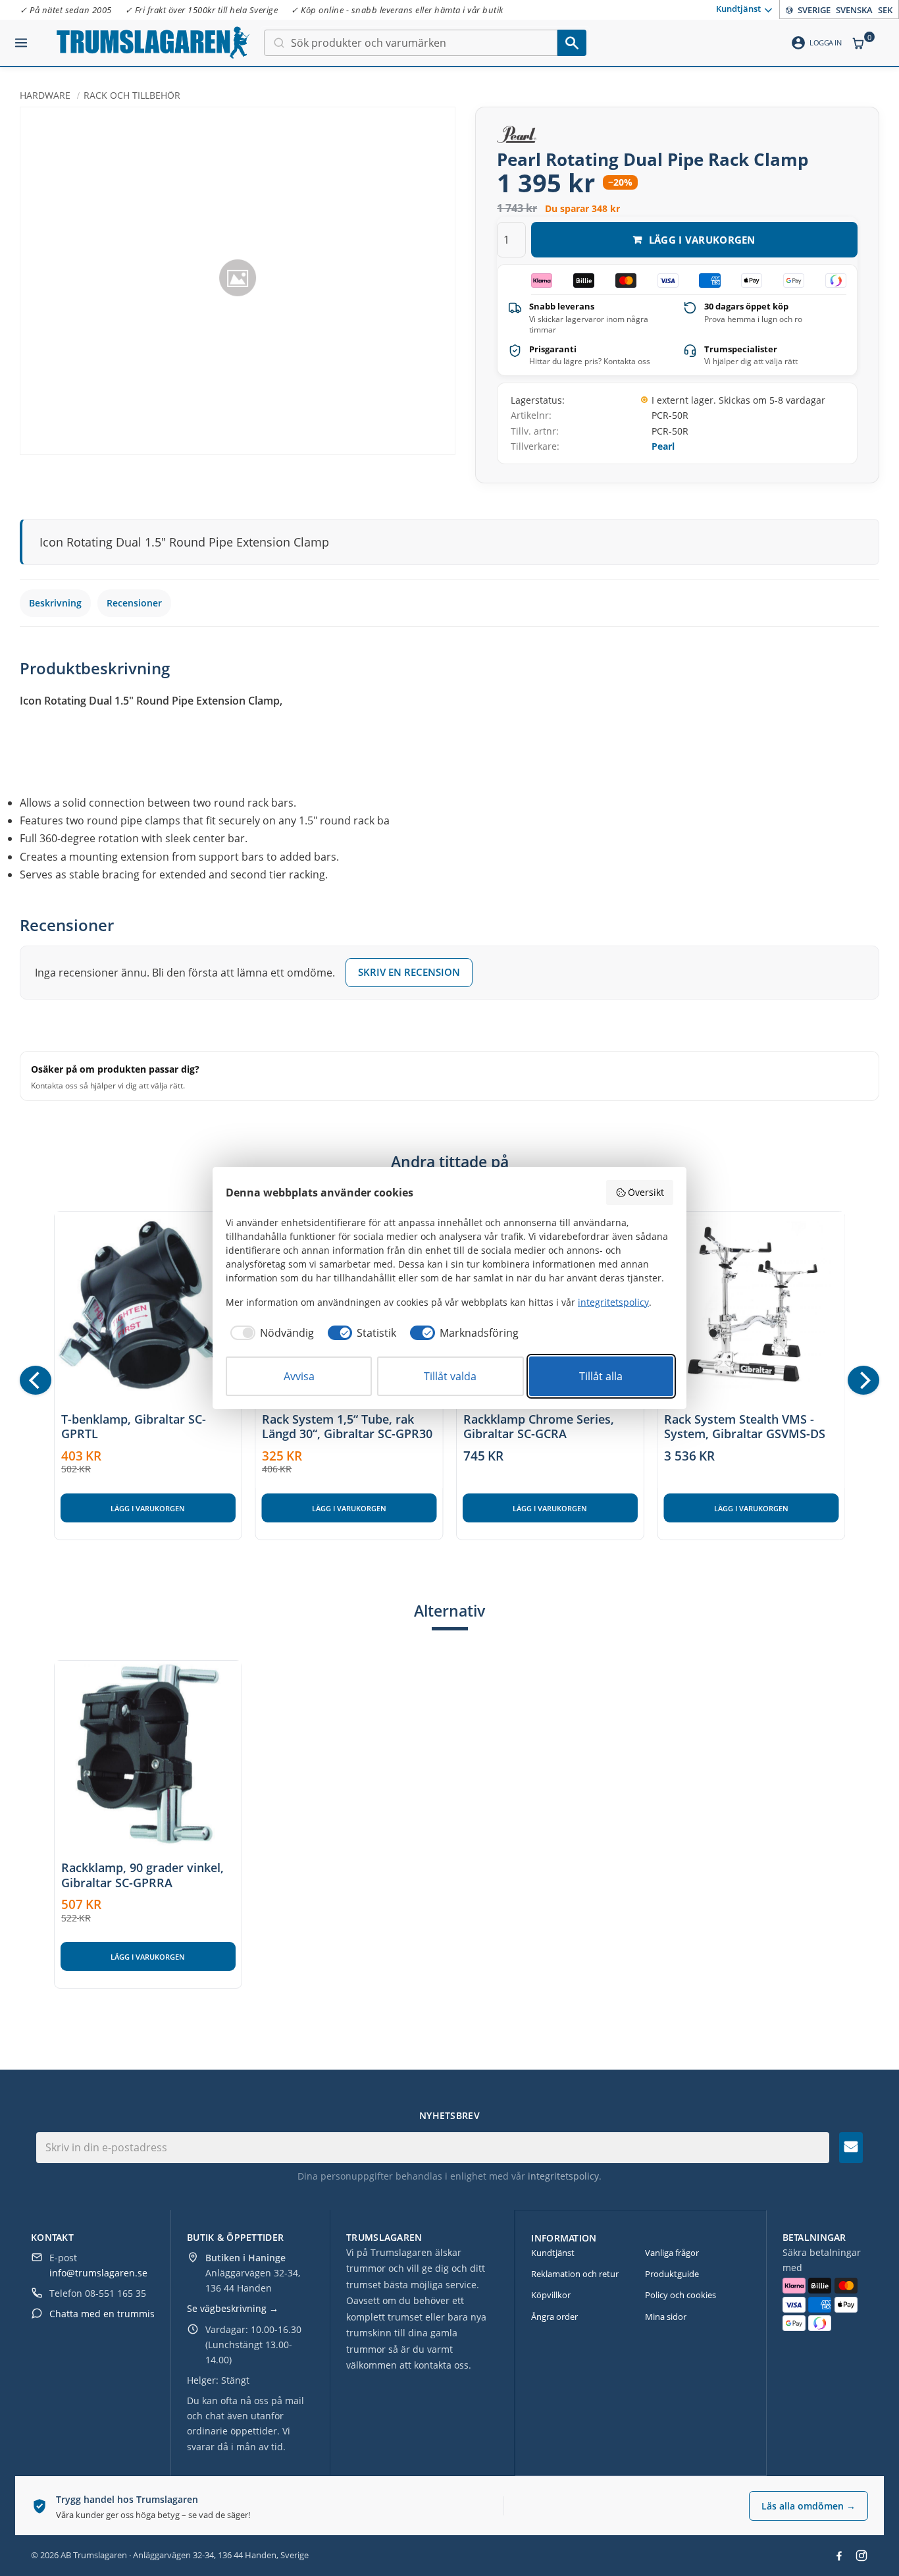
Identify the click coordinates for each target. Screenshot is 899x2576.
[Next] (863, 1380)
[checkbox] (270, 1333)
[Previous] (36, 1380)
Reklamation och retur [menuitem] (575, 2274)
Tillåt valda (450, 1376)
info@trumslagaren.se (98, 2273)
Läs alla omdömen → (809, 2506)
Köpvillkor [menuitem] (551, 2295)
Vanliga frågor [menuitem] (672, 2253)
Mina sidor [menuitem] (666, 2317)
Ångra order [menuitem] (554, 2317)
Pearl (663, 446)
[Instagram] (861, 2556)
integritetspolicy (563, 2176)
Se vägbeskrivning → (233, 2308)
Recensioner (134, 603)
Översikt (646, 1192)
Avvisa (299, 1376)
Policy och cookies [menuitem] (681, 2295)
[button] (21, 38)
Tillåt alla (601, 1376)
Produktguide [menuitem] (672, 2274)
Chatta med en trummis (102, 2314)
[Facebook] (839, 2556)
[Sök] (572, 43)
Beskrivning (55, 603)
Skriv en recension (409, 972)
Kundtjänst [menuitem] (738, 9)
